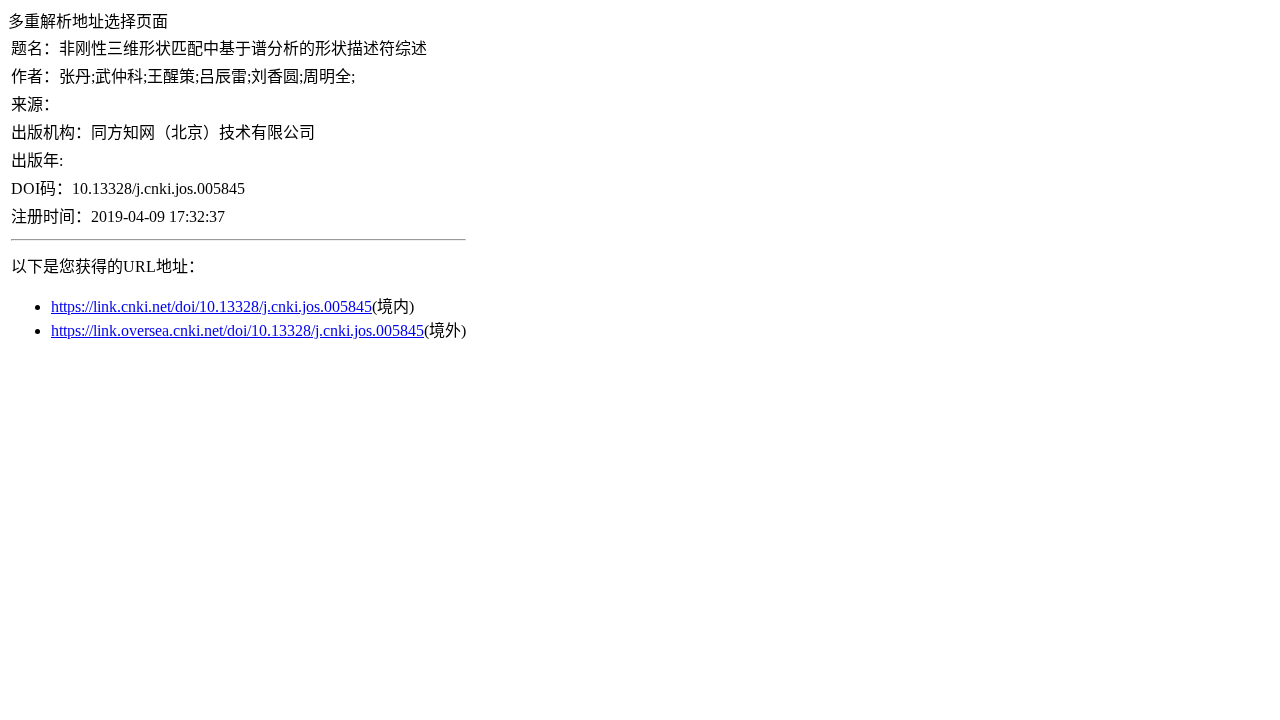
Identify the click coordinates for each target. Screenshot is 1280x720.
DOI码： (41, 188)
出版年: (37, 160)
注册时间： (51, 216)
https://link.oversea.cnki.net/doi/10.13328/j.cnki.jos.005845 (237, 330)
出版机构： (51, 132)
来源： (35, 104)
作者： (35, 76)
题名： (35, 48)
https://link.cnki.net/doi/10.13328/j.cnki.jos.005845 (211, 306)
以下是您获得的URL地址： (107, 266)
